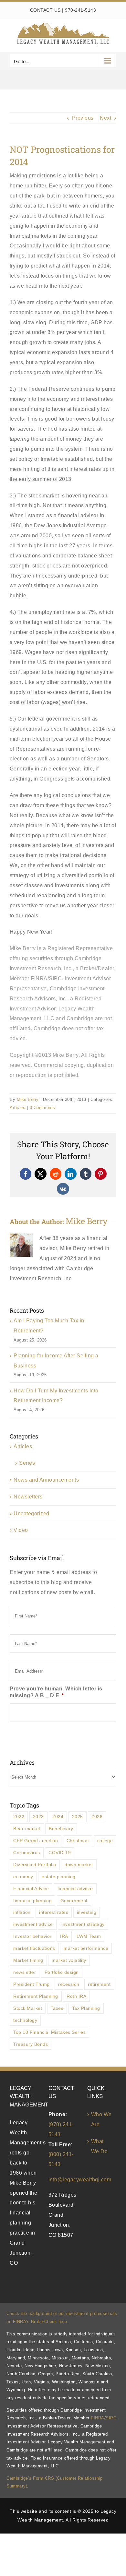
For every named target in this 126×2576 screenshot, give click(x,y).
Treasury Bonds (31, 2044)
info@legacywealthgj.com (80, 2180)
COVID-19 (60, 1853)
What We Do (100, 2146)
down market (79, 1865)
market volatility (69, 1960)
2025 (78, 1817)
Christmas (78, 1841)
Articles (17, 1108)
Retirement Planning (36, 1996)
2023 (38, 1817)
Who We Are (101, 2119)
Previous (83, 118)
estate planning (59, 1877)
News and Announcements (46, 1480)
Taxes (57, 2008)
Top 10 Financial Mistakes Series (49, 2032)
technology (25, 2020)
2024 (58, 1817)
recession (69, 1984)
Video (21, 1530)
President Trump (31, 1984)
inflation (22, 1912)
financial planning (32, 1901)
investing (87, 1912)
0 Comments (42, 1108)
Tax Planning (86, 2008)
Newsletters (28, 1497)
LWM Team (89, 1936)
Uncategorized (31, 1514)
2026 (97, 1817)
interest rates (54, 1912)
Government (74, 1901)
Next (105, 118)
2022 (19, 1817)
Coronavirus (27, 1853)
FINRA (98, 2418)
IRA (64, 1936)
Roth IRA (76, 1996)
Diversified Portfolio (35, 1865)
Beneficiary (61, 1829)
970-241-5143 (80, 10)
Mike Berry (28, 1099)
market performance (86, 1948)
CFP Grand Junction (36, 1841)
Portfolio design (62, 1972)
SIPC (111, 2418)
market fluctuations (34, 1948)
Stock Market (28, 2008)
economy (23, 1877)
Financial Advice (31, 1889)
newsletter (25, 1972)
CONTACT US (45, 10)
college (105, 1841)
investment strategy (83, 1924)
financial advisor (75, 1889)
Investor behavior (32, 1936)
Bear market (27, 1829)
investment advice (33, 1924)
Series (27, 1463)
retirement (99, 1984)
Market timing (28, 1960)
